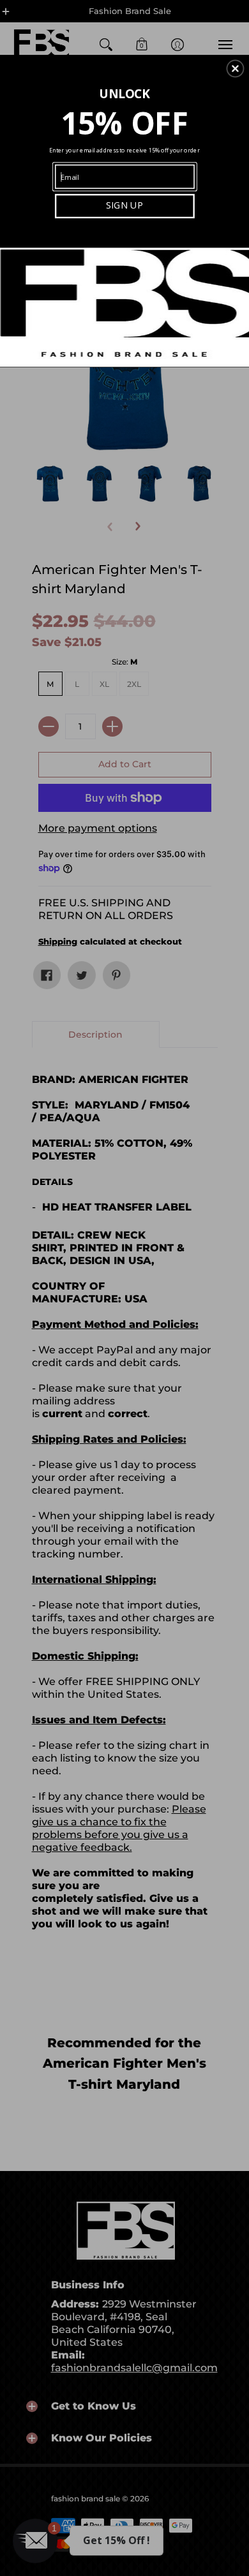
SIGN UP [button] (124, 205)
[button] (235, 68)
